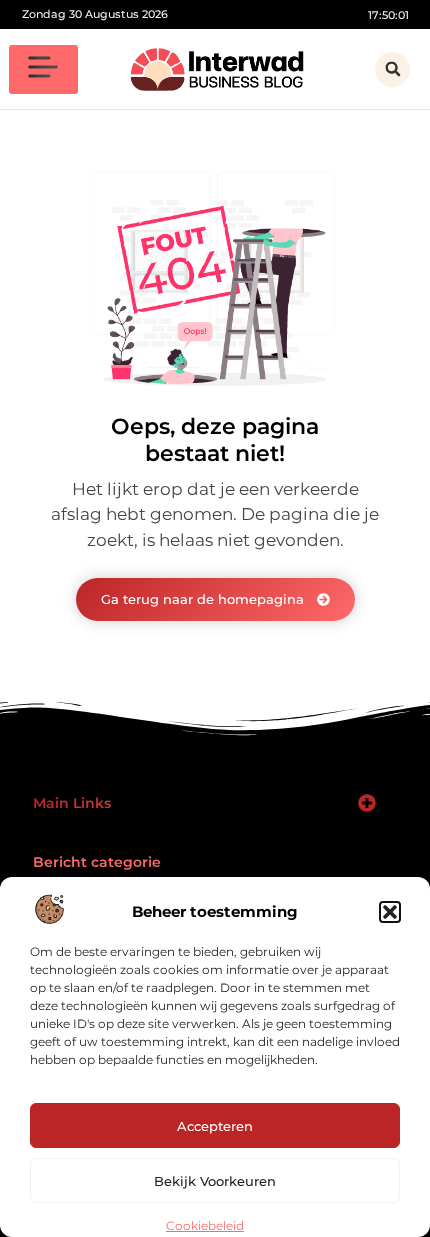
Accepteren (215, 1126)
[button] (390, 912)
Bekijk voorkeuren (215, 1181)
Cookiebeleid (205, 1225)
